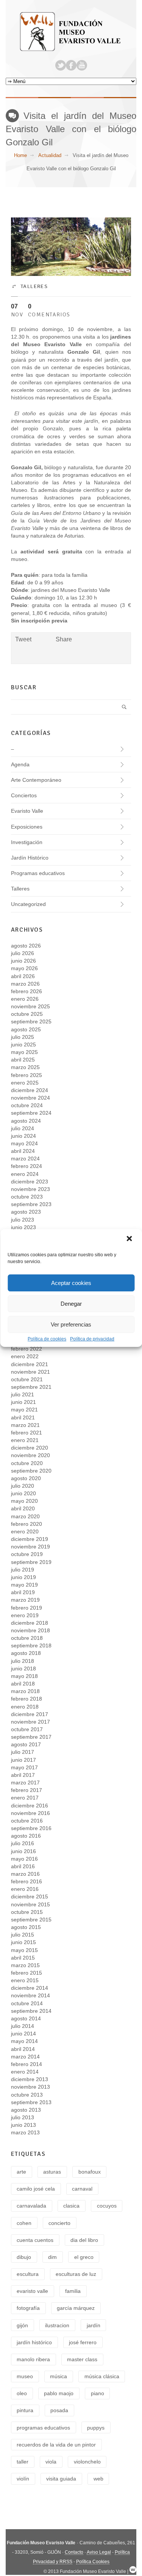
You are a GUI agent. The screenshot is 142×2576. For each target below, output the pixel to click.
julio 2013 (23, 2117)
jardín (94, 2325)
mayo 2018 (24, 1676)
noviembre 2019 (30, 1547)
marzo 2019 (25, 1600)
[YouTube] (82, 65)
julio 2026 (23, 953)
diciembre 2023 (30, 1182)
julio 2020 (23, 1486)
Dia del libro (84, 2240)
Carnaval (82, 2189)
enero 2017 (25, 1798)
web (98, 2479)
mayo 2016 (24, 1859)
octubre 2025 (27, 1014)
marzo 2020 (25, 1516)
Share (64, 639)
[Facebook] (71, 65)
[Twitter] (61, 65)
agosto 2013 (26, 2110)
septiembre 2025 (31, 1021)
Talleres (34, 286)
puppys (96, 2428)
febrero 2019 (27, 1608)
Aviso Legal (99, 2552)
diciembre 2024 (30, 1090)
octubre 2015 (27, 1912)
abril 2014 (23, 2049)
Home (20, 155)
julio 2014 (23, 2026)
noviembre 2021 (30, 1372)
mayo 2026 (24, 968)
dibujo (24, 2257)
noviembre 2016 (30, 1813)
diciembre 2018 (30, 1623)
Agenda (20, 764)
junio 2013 (23, 2125)
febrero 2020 (27, 1524)
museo (25, 2376)
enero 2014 (25, 2072)
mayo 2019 (24, 1585)
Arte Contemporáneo (36, 780)
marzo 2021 (25, 1425)
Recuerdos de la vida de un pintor (56, 2445)
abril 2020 (23, 1508)
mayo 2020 (24, 1501)
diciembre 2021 (30, 1364)
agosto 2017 (26, 1744)
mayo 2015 (24, 1950)
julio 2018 (23, 1661)
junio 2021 (23, 1402)
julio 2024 (23, 1128)
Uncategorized (28, 904)
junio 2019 (23, 1577)
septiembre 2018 (31, 1645)
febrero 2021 (27, 1433)
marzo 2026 (25, 984)
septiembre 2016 (31, 1828)
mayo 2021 (24, 1410)
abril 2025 (23, 1060)
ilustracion (57, 2325)
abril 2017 (23, 1775)
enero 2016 (25, 1889)
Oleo (22, 2393)
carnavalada (31, 2206)
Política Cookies (93, 2562)
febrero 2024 (27, 1166)
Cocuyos (107, 2206)
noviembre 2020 (30, 1455)
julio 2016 (23, 1843)
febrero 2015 (27, 1973)
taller (23, 2462)
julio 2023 (23, 1220)
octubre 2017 (27, 1729)
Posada (59, 2410)
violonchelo (87, 2462)
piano (98, 2393)
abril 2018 (23, 1684)
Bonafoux (90, 2172)
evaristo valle (32, 2291)
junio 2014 (23, 2034)
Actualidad (50, 155)
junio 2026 (23, 961)
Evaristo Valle (27, 811)
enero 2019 (25, 1615)
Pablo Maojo (59, 2393)
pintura (25, 2410)
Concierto (59, 2223)
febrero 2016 (27, 1881)
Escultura (28, 2274)
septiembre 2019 (31, 1562)
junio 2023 (23, 1227)
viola (51, 2462)
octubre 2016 (27, 1821)
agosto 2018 (26, 1653)
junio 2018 (23, 1669)
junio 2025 (23, 1045)
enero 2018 (25, 1707)
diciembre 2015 (30, 1897)
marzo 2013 (25, 2132)
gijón (22, 2325)
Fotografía (28, 2308)
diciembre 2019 (30, 1539)
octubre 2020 (27, 1463)
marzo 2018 (25, 1691)
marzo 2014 (25, 2057)
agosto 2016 (26, 1836)
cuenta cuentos (35, 2240)
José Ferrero (83, 2342)
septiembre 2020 (31, 1471)
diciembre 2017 (30, 1714)
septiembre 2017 (31, 1737)
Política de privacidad (92, 1339)
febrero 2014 (27, 2064)
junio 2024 (23, 1136)
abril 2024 (23, 1151)
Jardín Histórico (30, 858)
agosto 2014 (26, 2018)
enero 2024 (25, 1174)
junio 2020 (23, 1493)
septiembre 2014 (31, 2011)
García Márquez (76, 2308)
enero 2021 (25, 1440)
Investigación (27, 842)
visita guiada (61, 2479)
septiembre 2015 (31, 1920)
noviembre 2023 (30, 1189)
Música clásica (102, 2376)
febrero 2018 (27, 1699)
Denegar (71, 1304)
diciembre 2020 (30, 1448)
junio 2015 (23, 1942)
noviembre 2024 (30, 1098)
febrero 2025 (27, 1075)
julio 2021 (23, 1394)
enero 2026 (25, 999)
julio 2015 (23, 1935)
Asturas (52, 2172)
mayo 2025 (24, 1052)
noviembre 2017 (30, 1722)
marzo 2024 (25, 1159)
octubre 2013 (27, 2095)
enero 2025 (25, 1083)
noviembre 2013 (30, 2087)
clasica (71, 2206)
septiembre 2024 (31, 1113)
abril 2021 (23, 1417)
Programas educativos (38, 873)
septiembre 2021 (31, 1387)
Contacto (74, 2552)
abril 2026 (23, 976)
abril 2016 (23, 1866)
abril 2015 (23, 1958)
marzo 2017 (25, 1783)
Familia (73, 2291)
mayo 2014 (24, 2041)
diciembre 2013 (30, 2079)
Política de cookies (47, 1339)
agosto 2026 (26, 946)
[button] (130, 1239)
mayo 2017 (24, 1767)
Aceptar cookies (71, 1283)
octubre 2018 (27, 1638)
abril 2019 (23, 1592)
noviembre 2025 (30, 1006)
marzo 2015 (25, 1965)
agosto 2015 (26, 1927)
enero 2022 (25, 1356)
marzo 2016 (25, 1874)
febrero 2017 (27, 1790)
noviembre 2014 (30, 1995)
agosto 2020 (26, 1478)
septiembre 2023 (31, 1204)
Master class (82, 2359)
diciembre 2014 (30, 1988)
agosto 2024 (26, 1121)
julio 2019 (23, 1570)
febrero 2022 (27, 1349)
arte (21, 2172)
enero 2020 (25, 1531)
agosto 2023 (26, 1212)
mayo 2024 (24, 1143)
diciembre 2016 (30, 1806)
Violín (23, 2479)
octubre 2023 (27, 1197)
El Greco (84, 2257)
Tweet (23, 639)
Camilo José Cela (36, 2189)
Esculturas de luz (76, 2274)
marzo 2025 (25, 1067)
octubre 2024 (27, 1105)
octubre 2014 (27, 2003)
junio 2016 (23, 1851)
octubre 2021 (27, 1379)
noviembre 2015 (30, 1904)
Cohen (24, 2223)
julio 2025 (23, 1037)
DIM (52, 2257)
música (59, 2376)
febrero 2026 (27, 991)
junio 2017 (23, 1760)
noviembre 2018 (30, 1630)
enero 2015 (25, 1980)
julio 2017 (23, 1752)
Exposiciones (27, 827)
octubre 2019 (27, 1554)
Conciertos (24, 795)
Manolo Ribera (33, 2359)
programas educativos (43, 2428)
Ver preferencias (71, 1324)
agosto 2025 (26, 1029)
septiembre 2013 (31, 2102)
